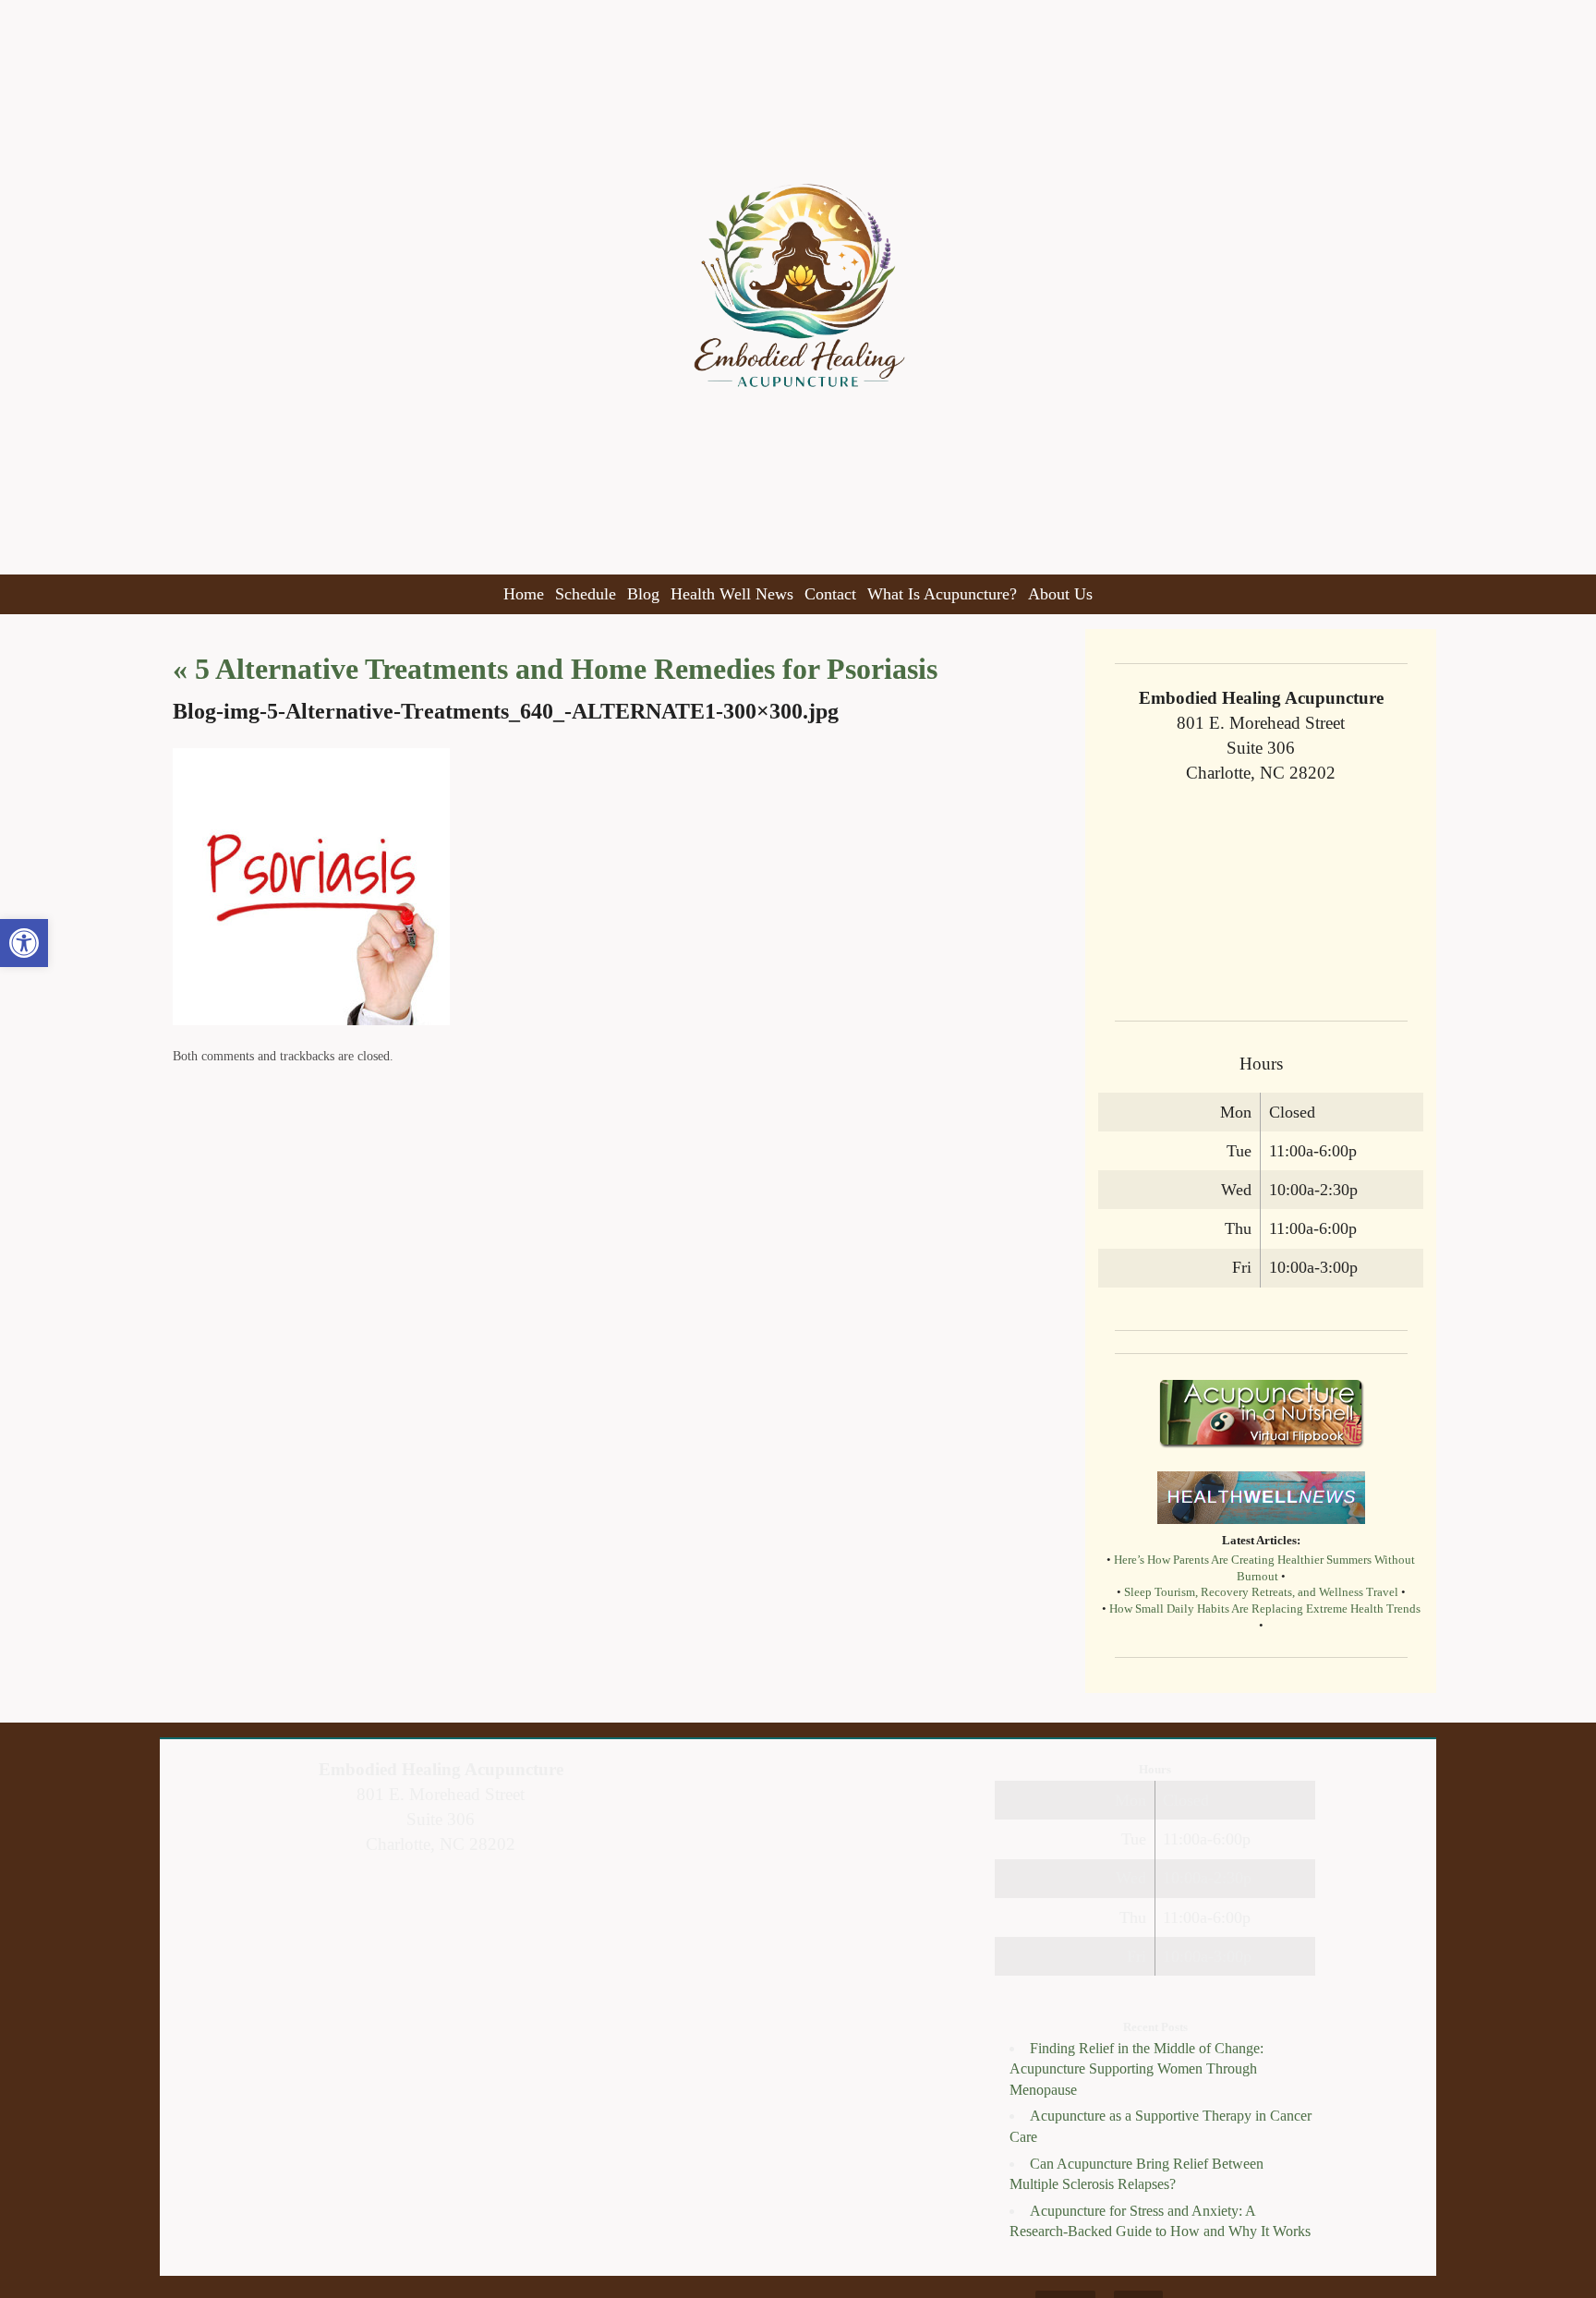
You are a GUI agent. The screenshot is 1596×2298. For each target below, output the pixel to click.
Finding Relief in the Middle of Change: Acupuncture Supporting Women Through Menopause (1137, 2069)
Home (524, 594)
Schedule (586, 594)
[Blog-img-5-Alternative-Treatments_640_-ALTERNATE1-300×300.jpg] (311, 1020)
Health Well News (732, 594)
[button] (24, 943)
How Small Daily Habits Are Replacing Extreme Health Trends (1265, 1609)
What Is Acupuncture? (942, 594)
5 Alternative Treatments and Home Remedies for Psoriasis (555, 669)
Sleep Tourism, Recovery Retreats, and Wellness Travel (1261, 1592)
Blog (643, 594)
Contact (830, 594)
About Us (1060, 594)
